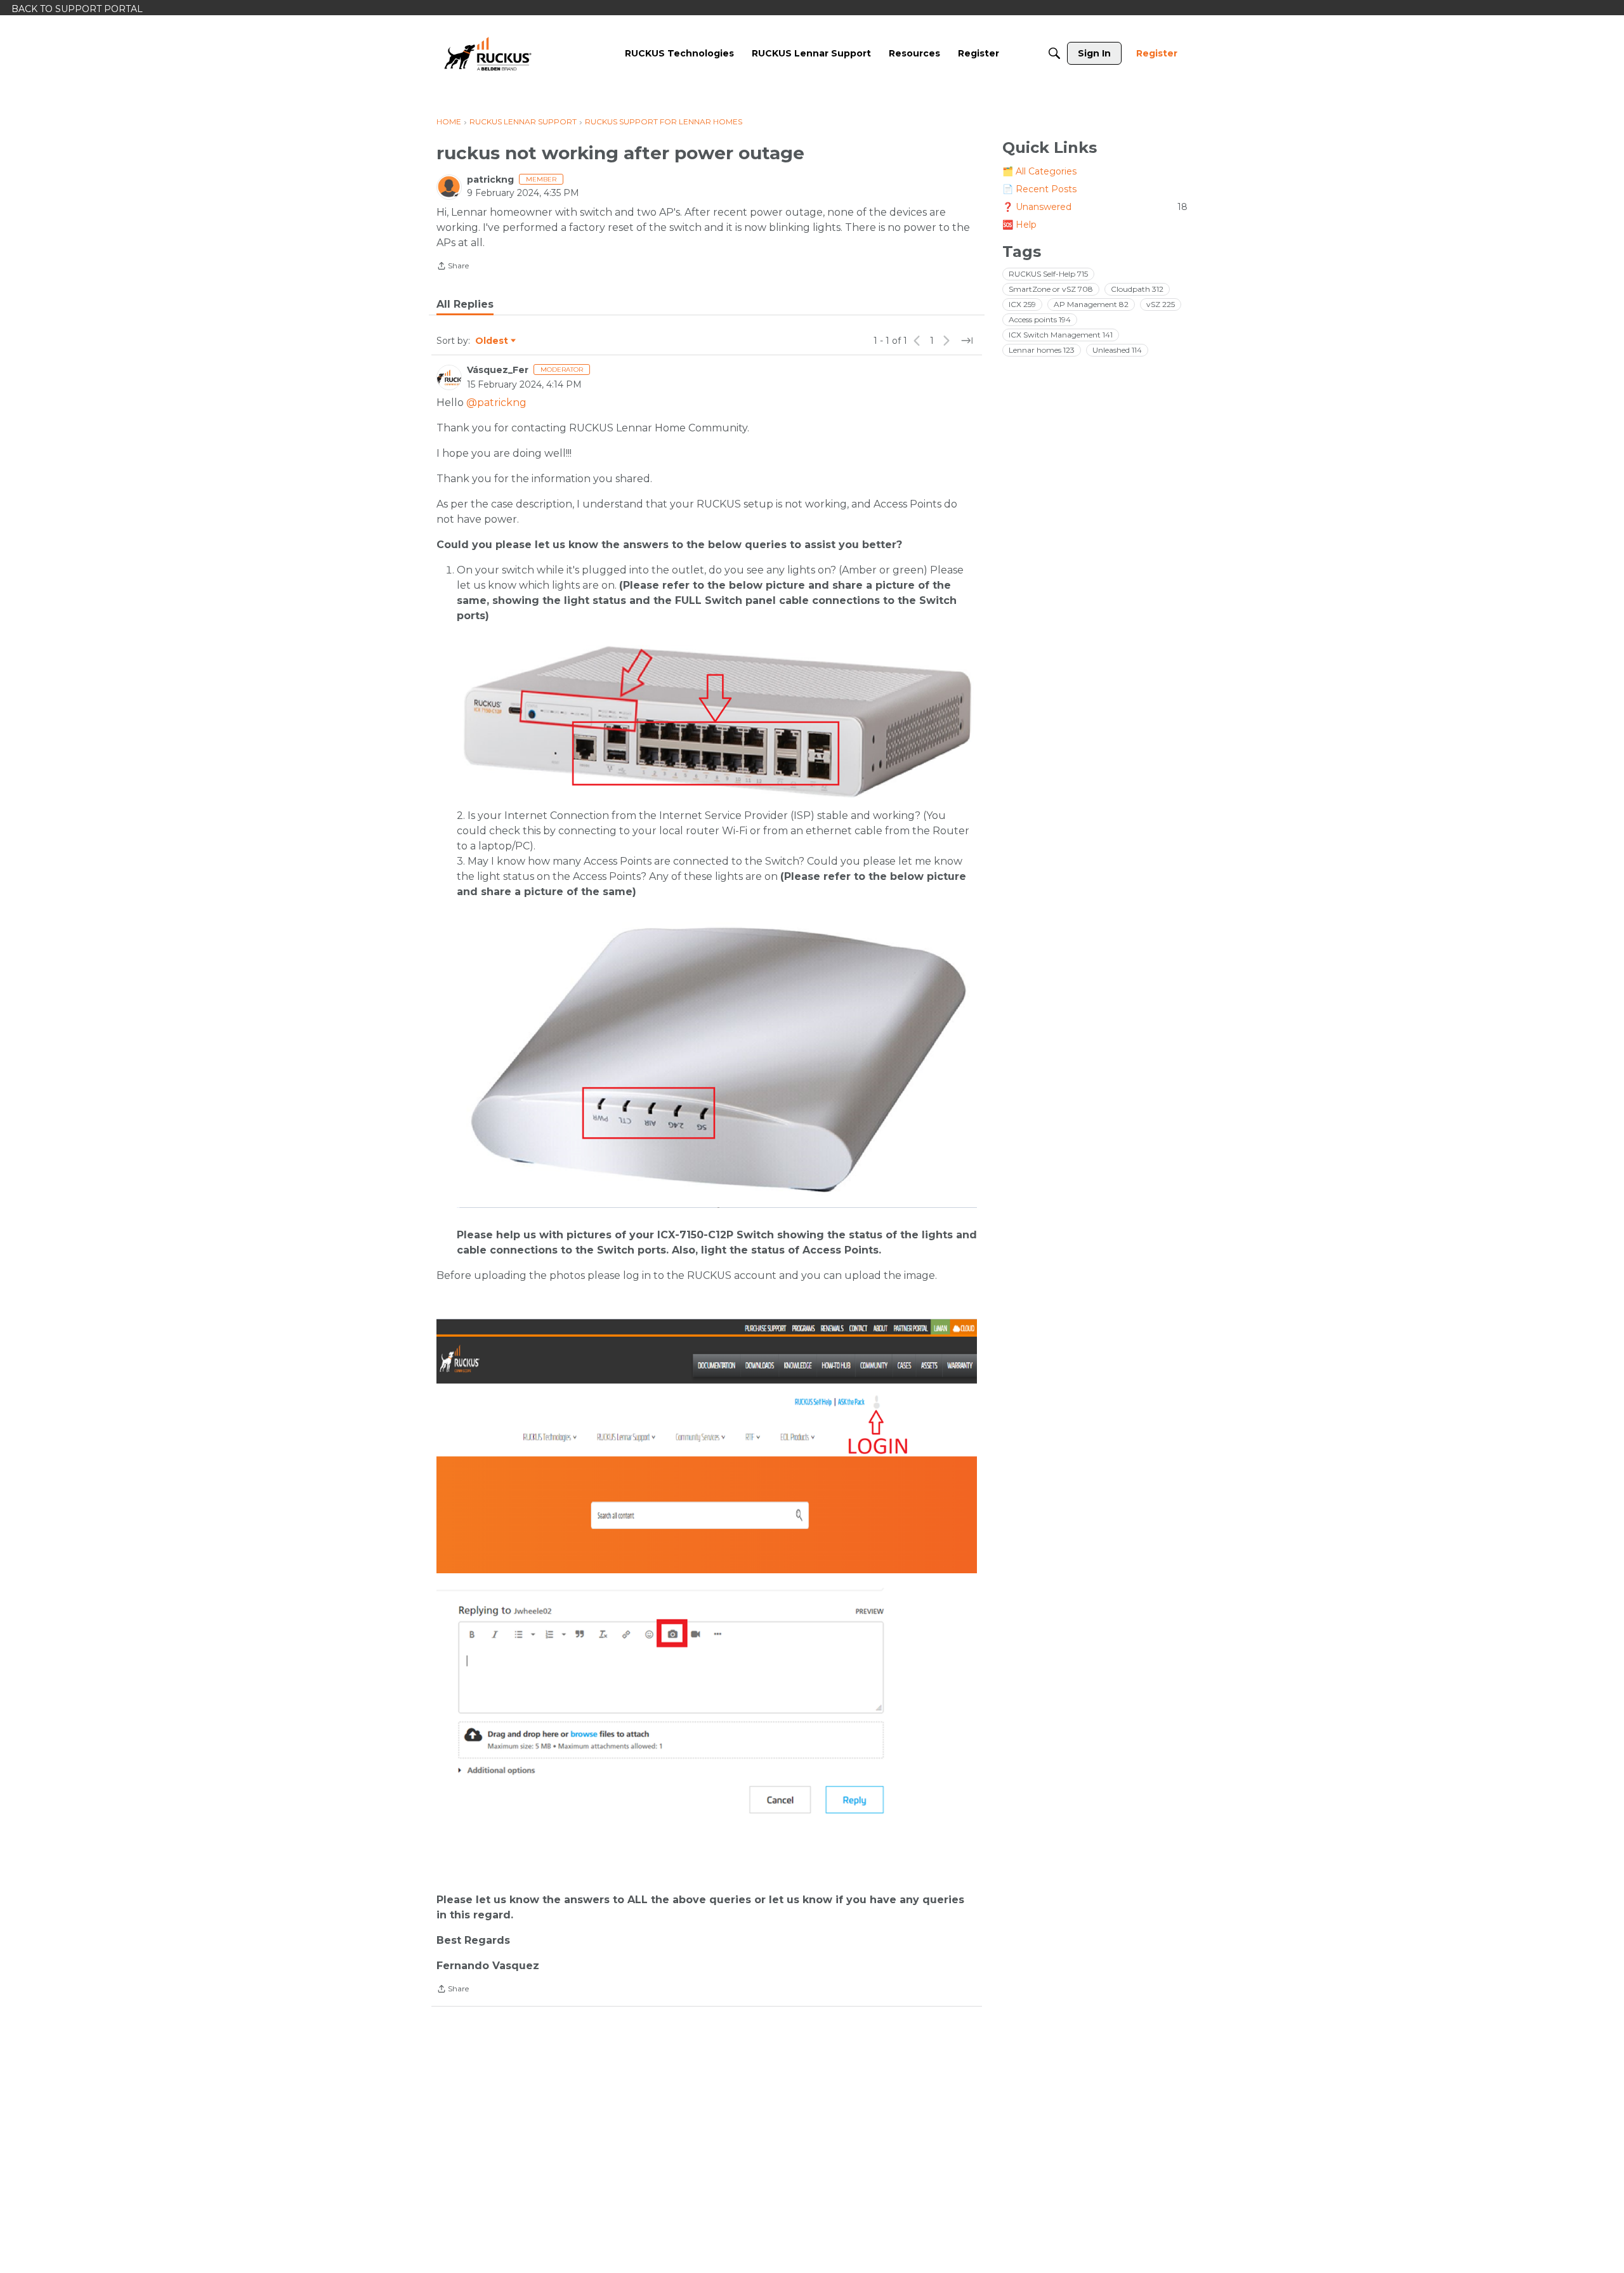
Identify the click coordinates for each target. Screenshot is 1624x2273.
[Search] (1054, 53)
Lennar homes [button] (1042, 350)
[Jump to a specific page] (967, 341)
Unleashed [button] (1117, 350)
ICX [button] (1022, 304)
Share (453, 267)
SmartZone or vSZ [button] (1051, 289)
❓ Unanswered (1095, 207)
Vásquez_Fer (498, 370)
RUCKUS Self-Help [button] (1048, 274)
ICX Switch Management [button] (1061, 335)
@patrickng (496, 403)
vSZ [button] (1161, 304)
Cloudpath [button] (1137, 289)
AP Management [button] (1091, 304)
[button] (717, 721)
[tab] (465, 305)
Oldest (492, 341)
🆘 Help (1019, 225)
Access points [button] (1040, 319)
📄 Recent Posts (1039, 189)
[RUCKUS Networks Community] (488, 53)
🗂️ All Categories (1039, 171)
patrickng (490, 180)
